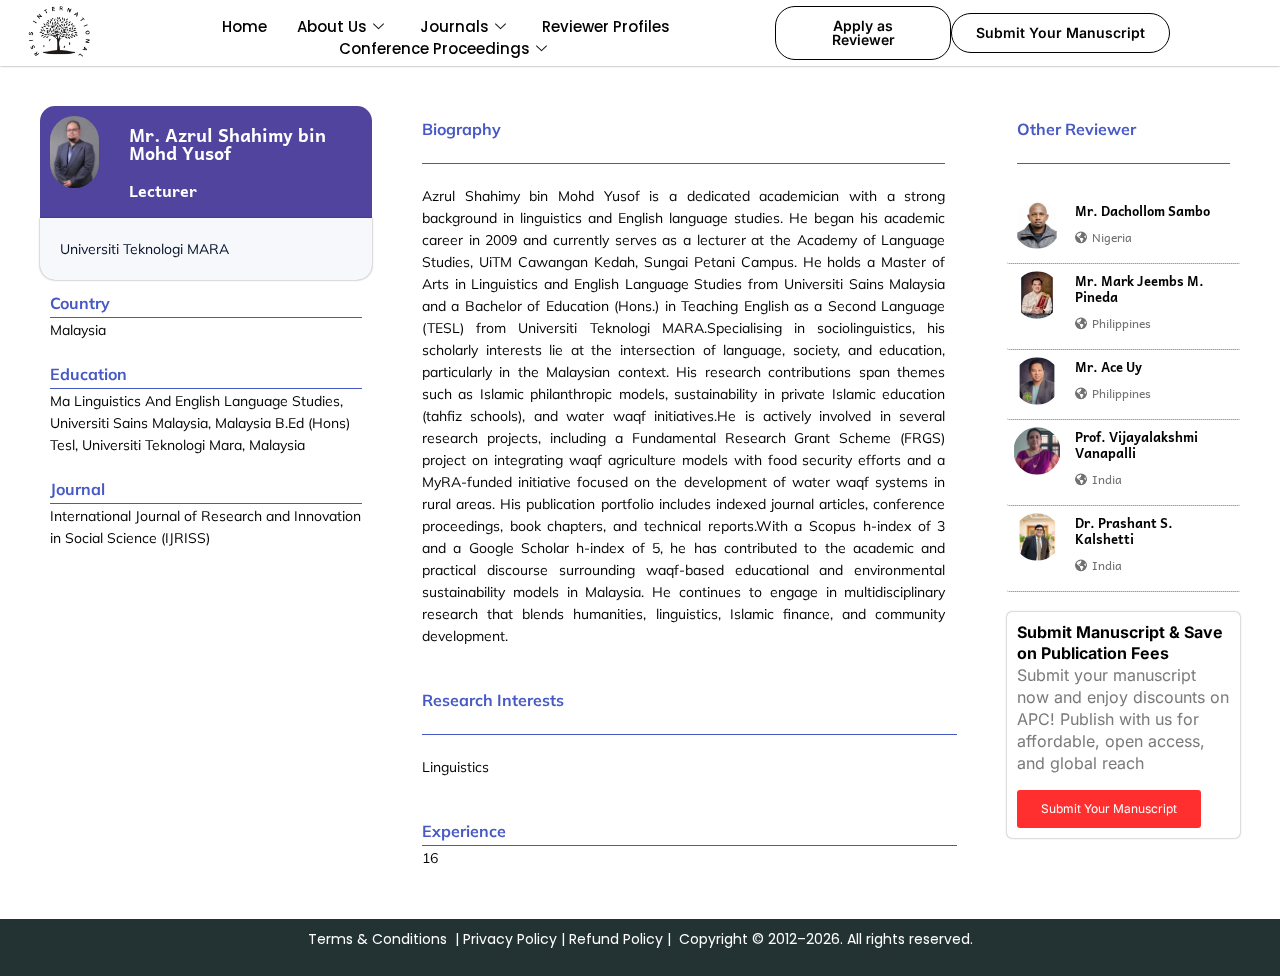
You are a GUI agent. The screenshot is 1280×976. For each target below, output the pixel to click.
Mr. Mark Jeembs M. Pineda (1139, 289)
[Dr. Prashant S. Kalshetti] (1037, 537)
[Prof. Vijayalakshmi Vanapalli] (1037, 451)
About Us (332, 26)
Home (244, 26)
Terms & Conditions (377, 939)
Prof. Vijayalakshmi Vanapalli (1136, 445)
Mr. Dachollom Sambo (1142, 211)
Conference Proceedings (434, 48)
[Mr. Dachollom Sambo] (1037, 225)
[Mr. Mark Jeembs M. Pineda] (1037, 295)
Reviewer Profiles (606, 26)
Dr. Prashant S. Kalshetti (1124, 531)
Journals (454, 26)
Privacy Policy (510, 939)
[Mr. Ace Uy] (1037, 381)
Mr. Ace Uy (1108, 367)
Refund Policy (616, 939)
